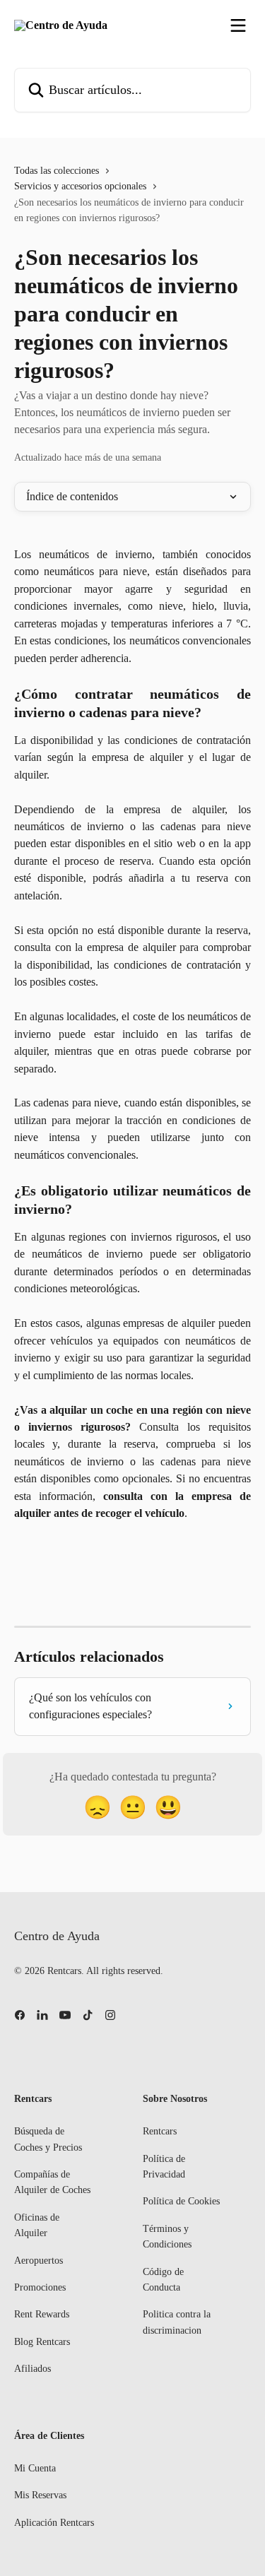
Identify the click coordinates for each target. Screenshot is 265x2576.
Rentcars (160, 2131)
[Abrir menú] (238, 25)
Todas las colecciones (57, 171)
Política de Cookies (181, 2201)
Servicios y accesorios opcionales (80, 186)
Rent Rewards (42, 2314)
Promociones (40, 2287)
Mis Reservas (40, 2495)
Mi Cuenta (35, 2468)
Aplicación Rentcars (54, 2523)
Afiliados (33, 2369)
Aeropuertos (39, 2261)
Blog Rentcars (42, 2342)
